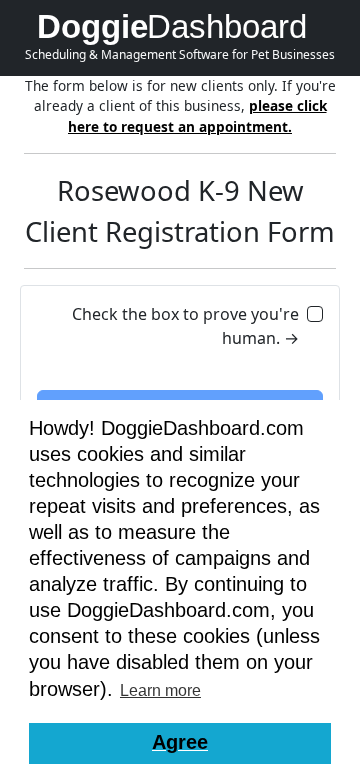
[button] (180, 744)
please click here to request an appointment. (197, 115)
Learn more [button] (160, 690)
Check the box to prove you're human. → (185, 326)
